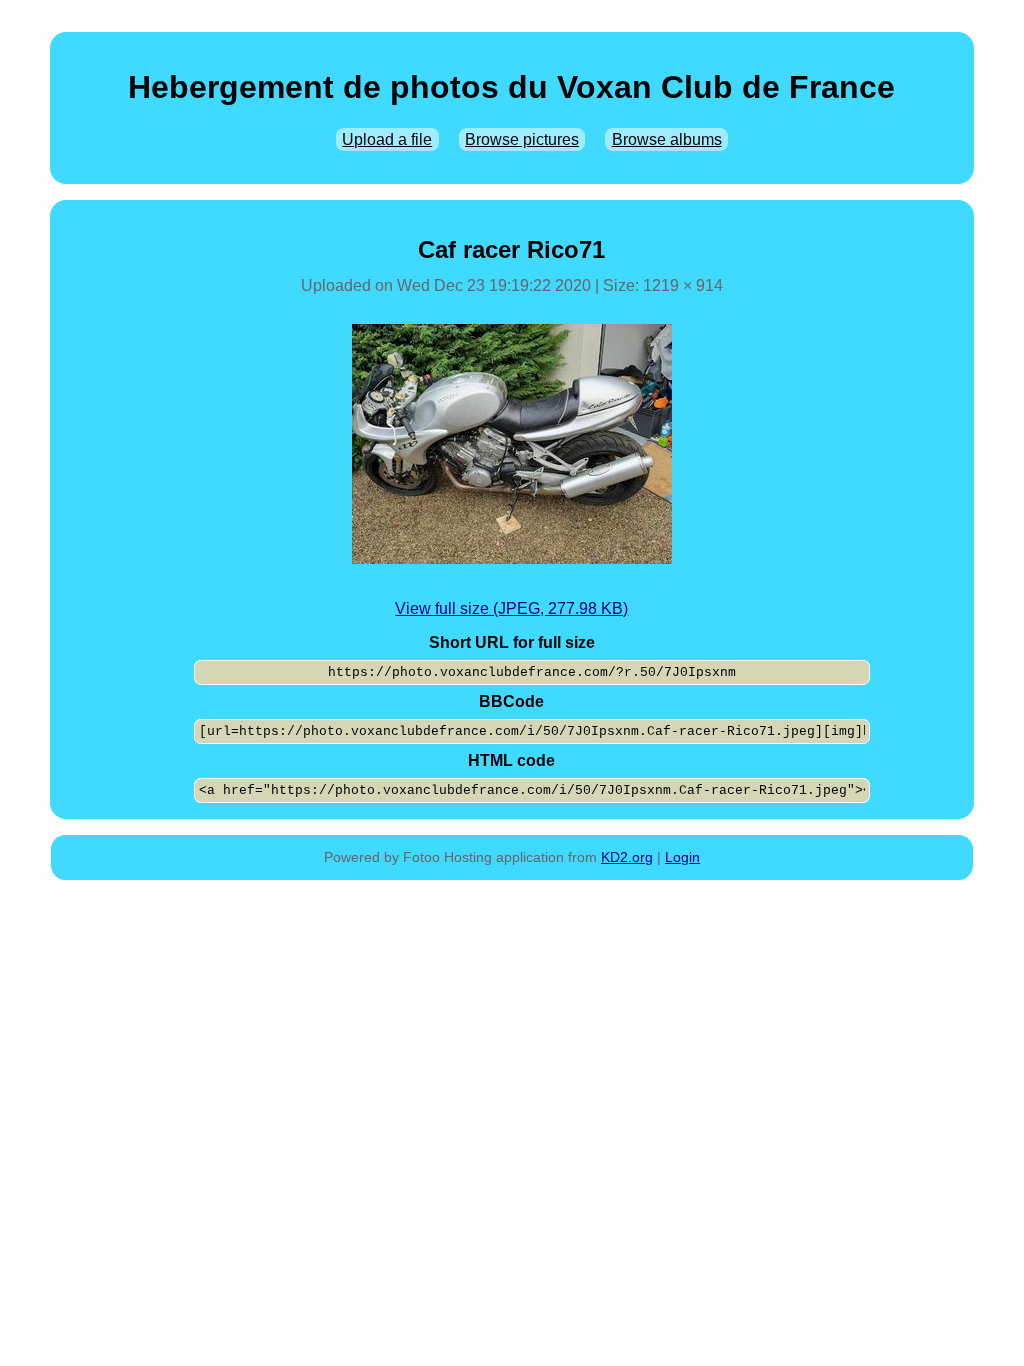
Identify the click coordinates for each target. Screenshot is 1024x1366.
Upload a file (387, 139)
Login (682, 857)
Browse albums (667, 139)
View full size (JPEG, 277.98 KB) (511, 608)
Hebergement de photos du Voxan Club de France (511, 87)
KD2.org (627, 857)
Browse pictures (522, 139)
